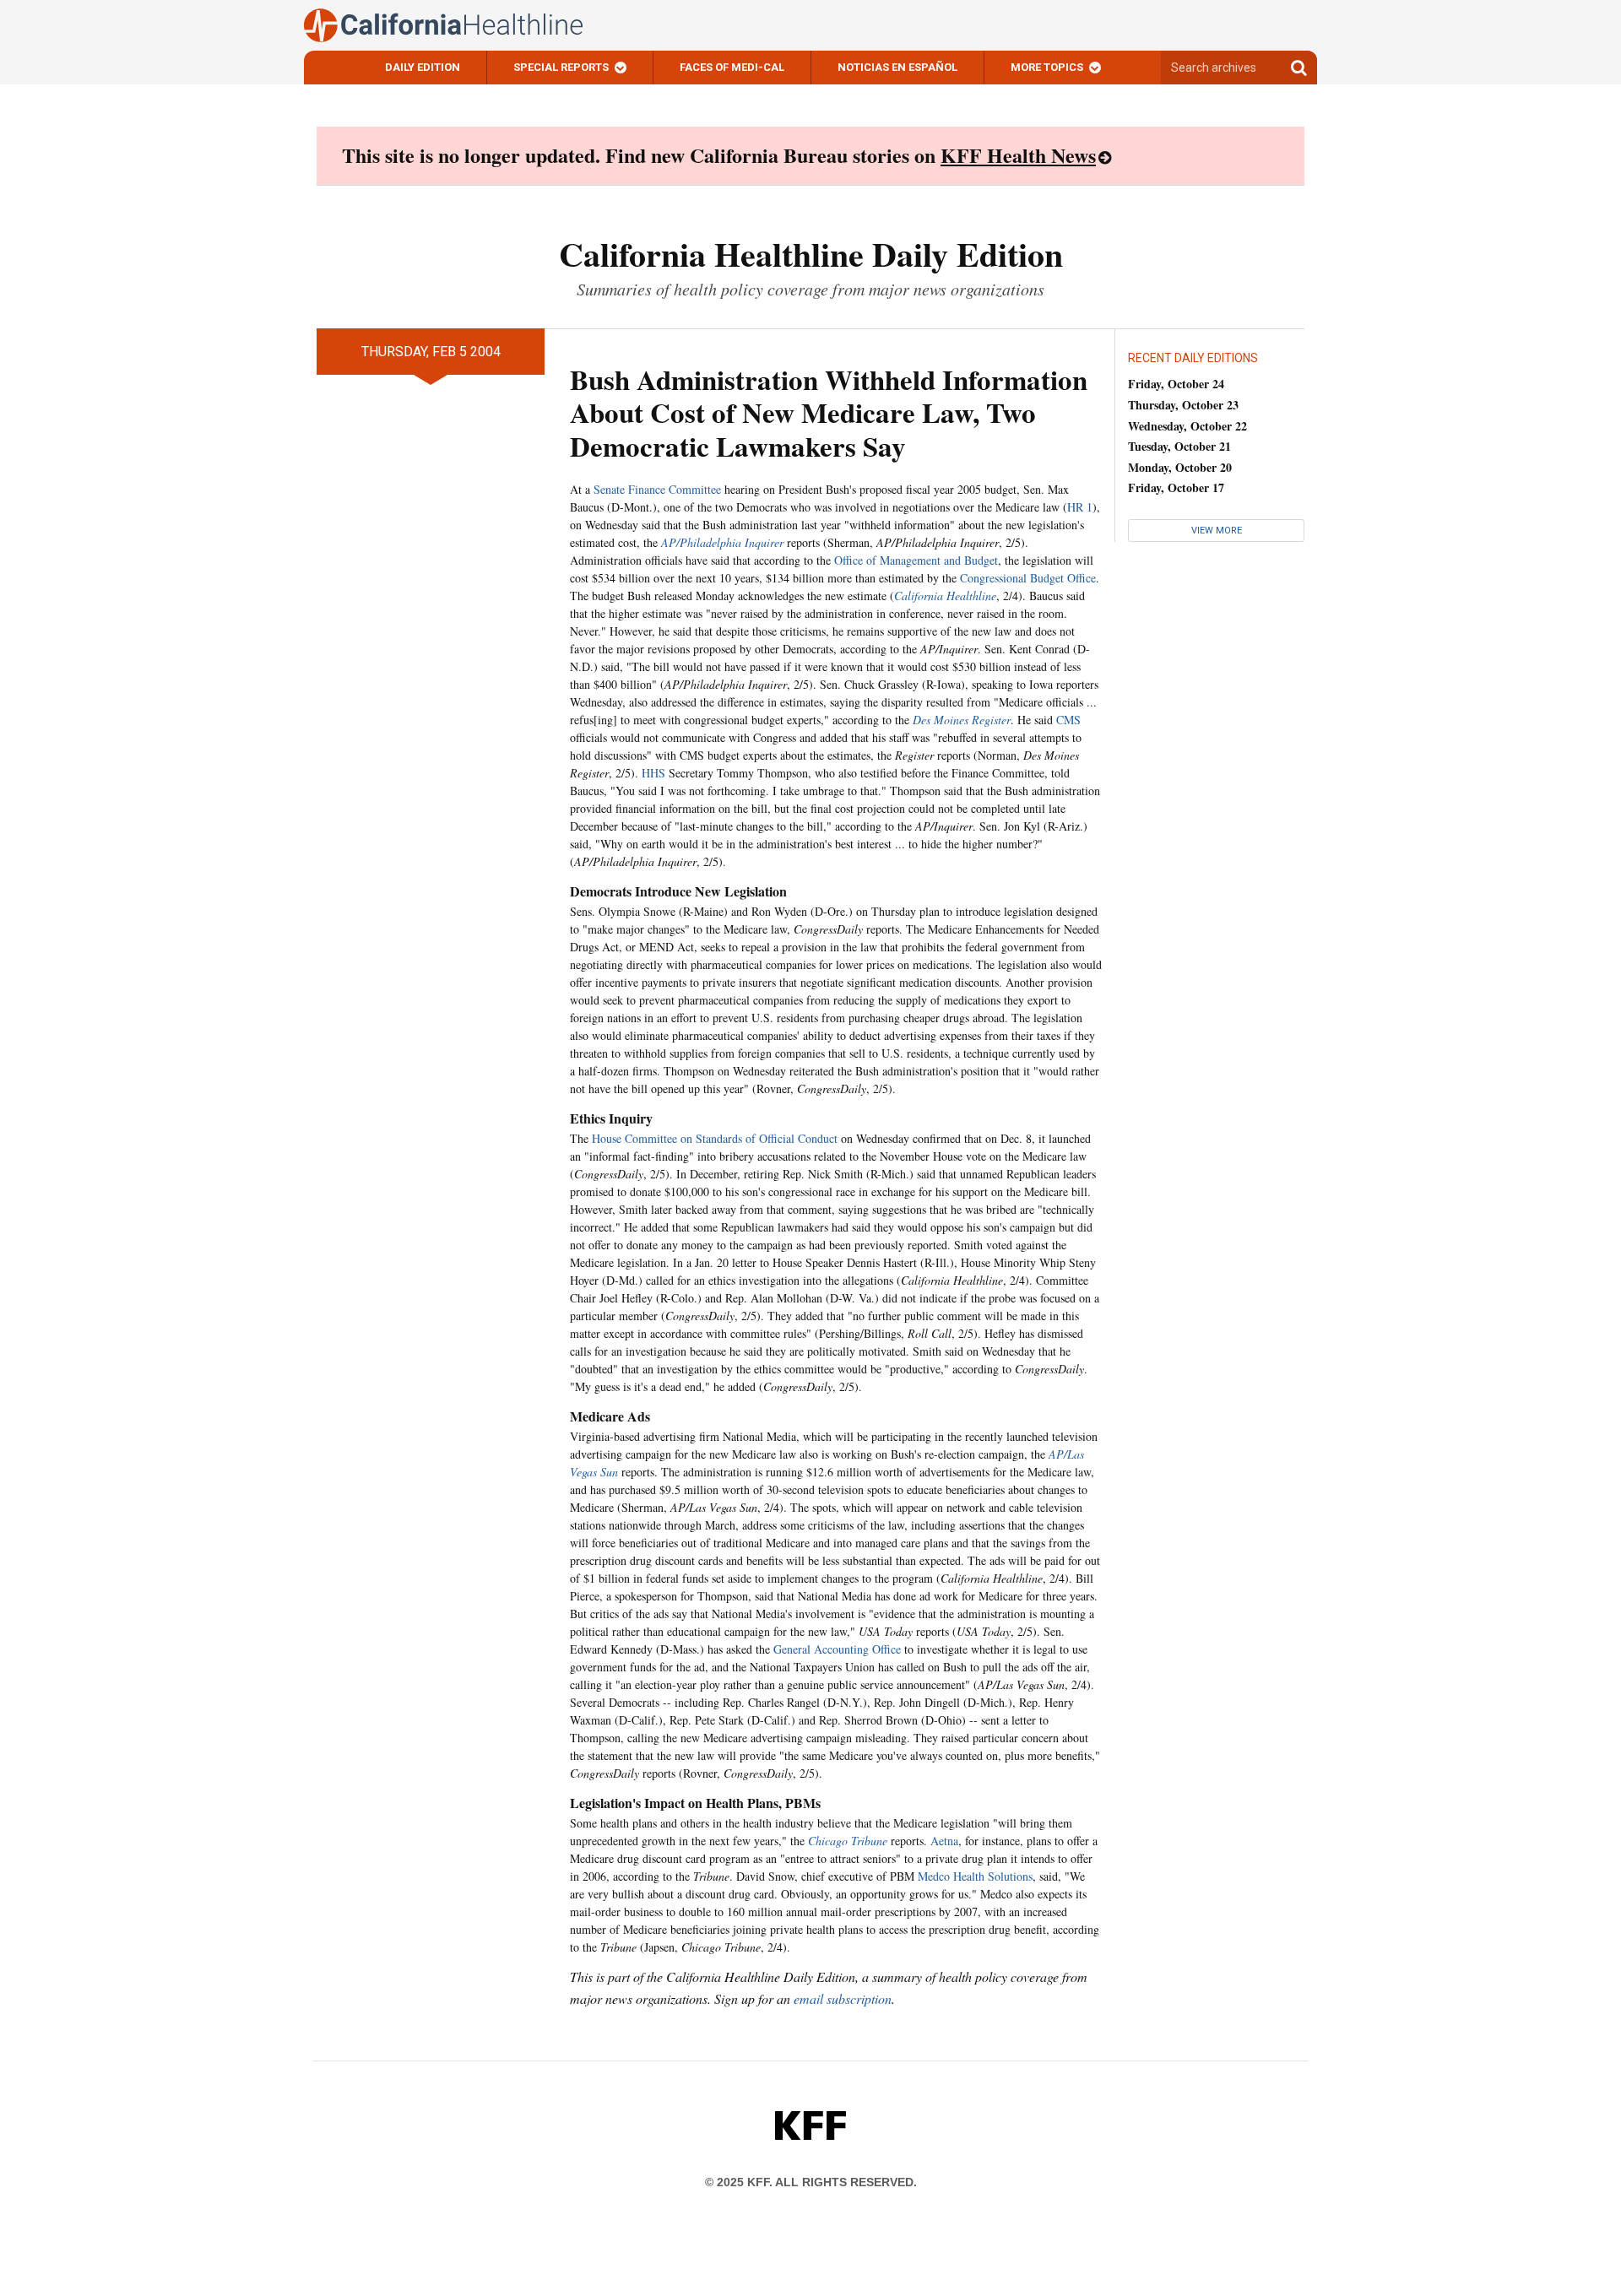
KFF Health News (1018, 155)
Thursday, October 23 (1183, 405)
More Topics (1047, 67)
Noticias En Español (897, 67)
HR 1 (1080, 507)
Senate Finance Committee (657, 489)
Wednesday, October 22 (1187, 426)
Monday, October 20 (1180, 467)
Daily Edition (423, 67)
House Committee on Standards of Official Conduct (715, 1138)
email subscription (843, 1998)
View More (1217, 531)
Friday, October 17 (1176, 487)
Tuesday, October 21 (1179, 446)
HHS (653, 773)
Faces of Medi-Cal (732, 67)
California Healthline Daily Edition (811, 254)
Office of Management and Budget (916, 560)
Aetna (944, 1841)
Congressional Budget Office (1028, 578)
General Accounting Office (837, 1649)
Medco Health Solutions (975, 1876)
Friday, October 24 (1176, 384)
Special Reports (561, 67)
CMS (1068, 720)
